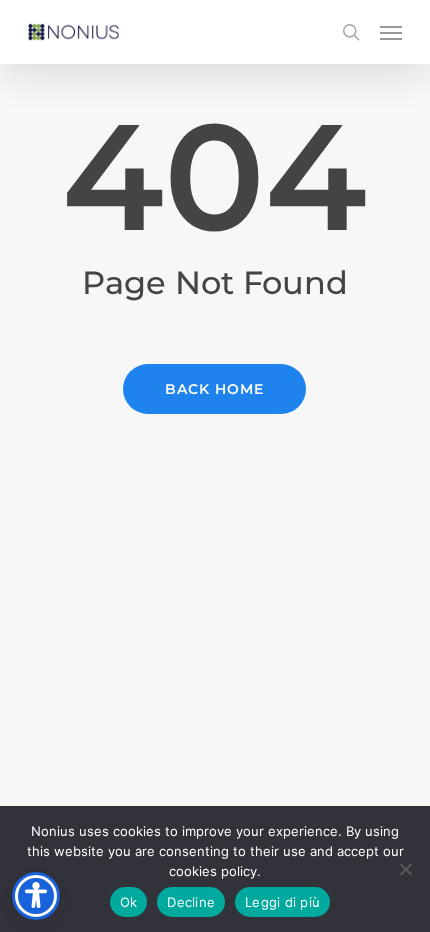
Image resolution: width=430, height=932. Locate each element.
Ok (129, 902)
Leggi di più (282, 902)
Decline (191, 902)
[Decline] (405, 869)
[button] (391, 32)
